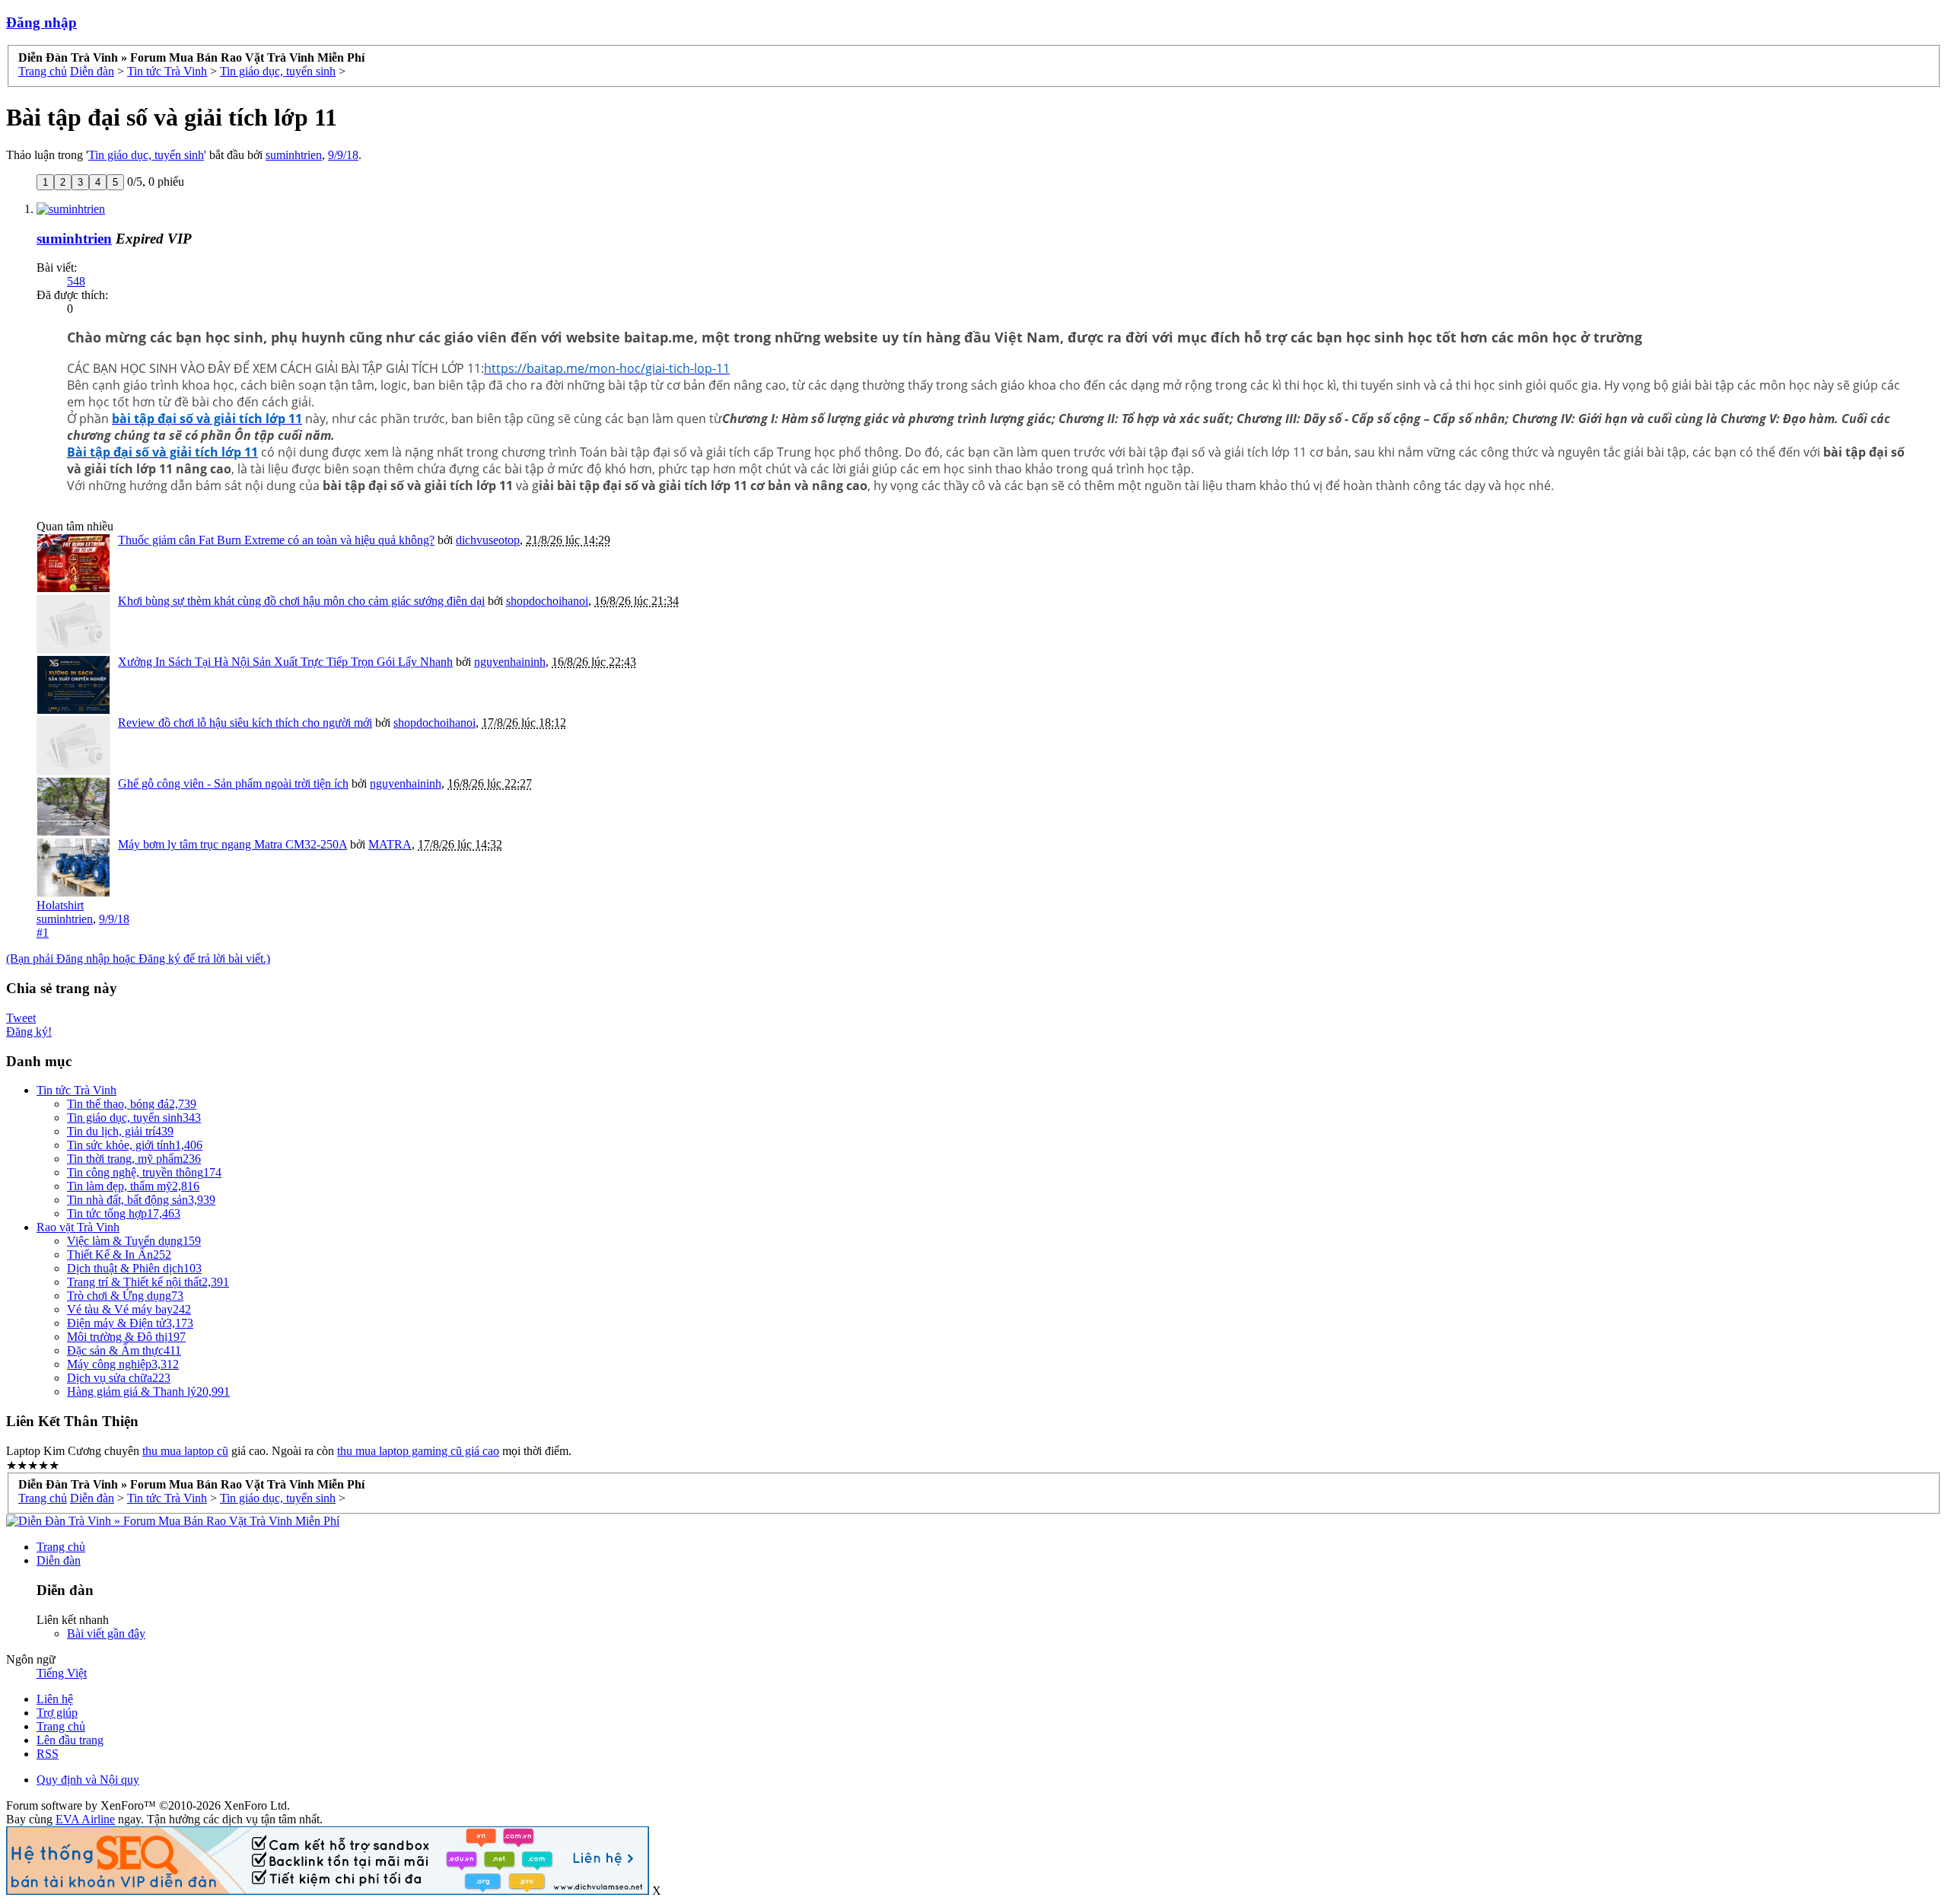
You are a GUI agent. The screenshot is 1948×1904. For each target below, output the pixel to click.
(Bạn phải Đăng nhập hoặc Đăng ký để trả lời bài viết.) (138, 958)
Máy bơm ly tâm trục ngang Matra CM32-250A (232, 844)
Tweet (21, 1018)
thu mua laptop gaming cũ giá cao (418, 1451)
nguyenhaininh (510, 662)
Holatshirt (60, 905)
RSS (48, 1754)
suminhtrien (294, 155)
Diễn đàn (59, 1560)
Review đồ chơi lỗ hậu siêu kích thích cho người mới (245, 723)
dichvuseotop (488, 540)
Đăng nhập (41, 22)
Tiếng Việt (62, 1673)
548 (76, 281)
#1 (43, 933)
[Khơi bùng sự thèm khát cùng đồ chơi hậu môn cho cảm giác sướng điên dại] (73, 624)
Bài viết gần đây (106, 1633)
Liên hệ (55, 1699)
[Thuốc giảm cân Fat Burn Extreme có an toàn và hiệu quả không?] (73, 563)
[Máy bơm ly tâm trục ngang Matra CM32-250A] (73, 868)
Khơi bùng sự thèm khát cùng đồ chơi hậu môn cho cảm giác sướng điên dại (301, 601)
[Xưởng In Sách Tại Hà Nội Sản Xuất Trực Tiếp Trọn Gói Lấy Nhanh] (73, 685)
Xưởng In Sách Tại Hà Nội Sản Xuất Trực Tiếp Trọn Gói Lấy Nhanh (285, 662)
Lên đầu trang (70, 1740)
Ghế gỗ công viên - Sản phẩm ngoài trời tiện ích (233, 783)
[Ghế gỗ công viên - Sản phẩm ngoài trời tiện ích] (73, 807)
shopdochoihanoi (547, 601)
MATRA (390, 844)
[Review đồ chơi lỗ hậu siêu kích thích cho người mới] (73, 746)
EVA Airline (85, 1819)
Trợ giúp (57, 1713)
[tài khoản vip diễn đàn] (328, 1891)
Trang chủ (61, 1547)
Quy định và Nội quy (88, 1780)
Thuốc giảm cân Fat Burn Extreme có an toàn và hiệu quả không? (276, 540)
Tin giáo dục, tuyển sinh (146, 155)
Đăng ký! (29, 1032)
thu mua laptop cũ (185, 1451)
